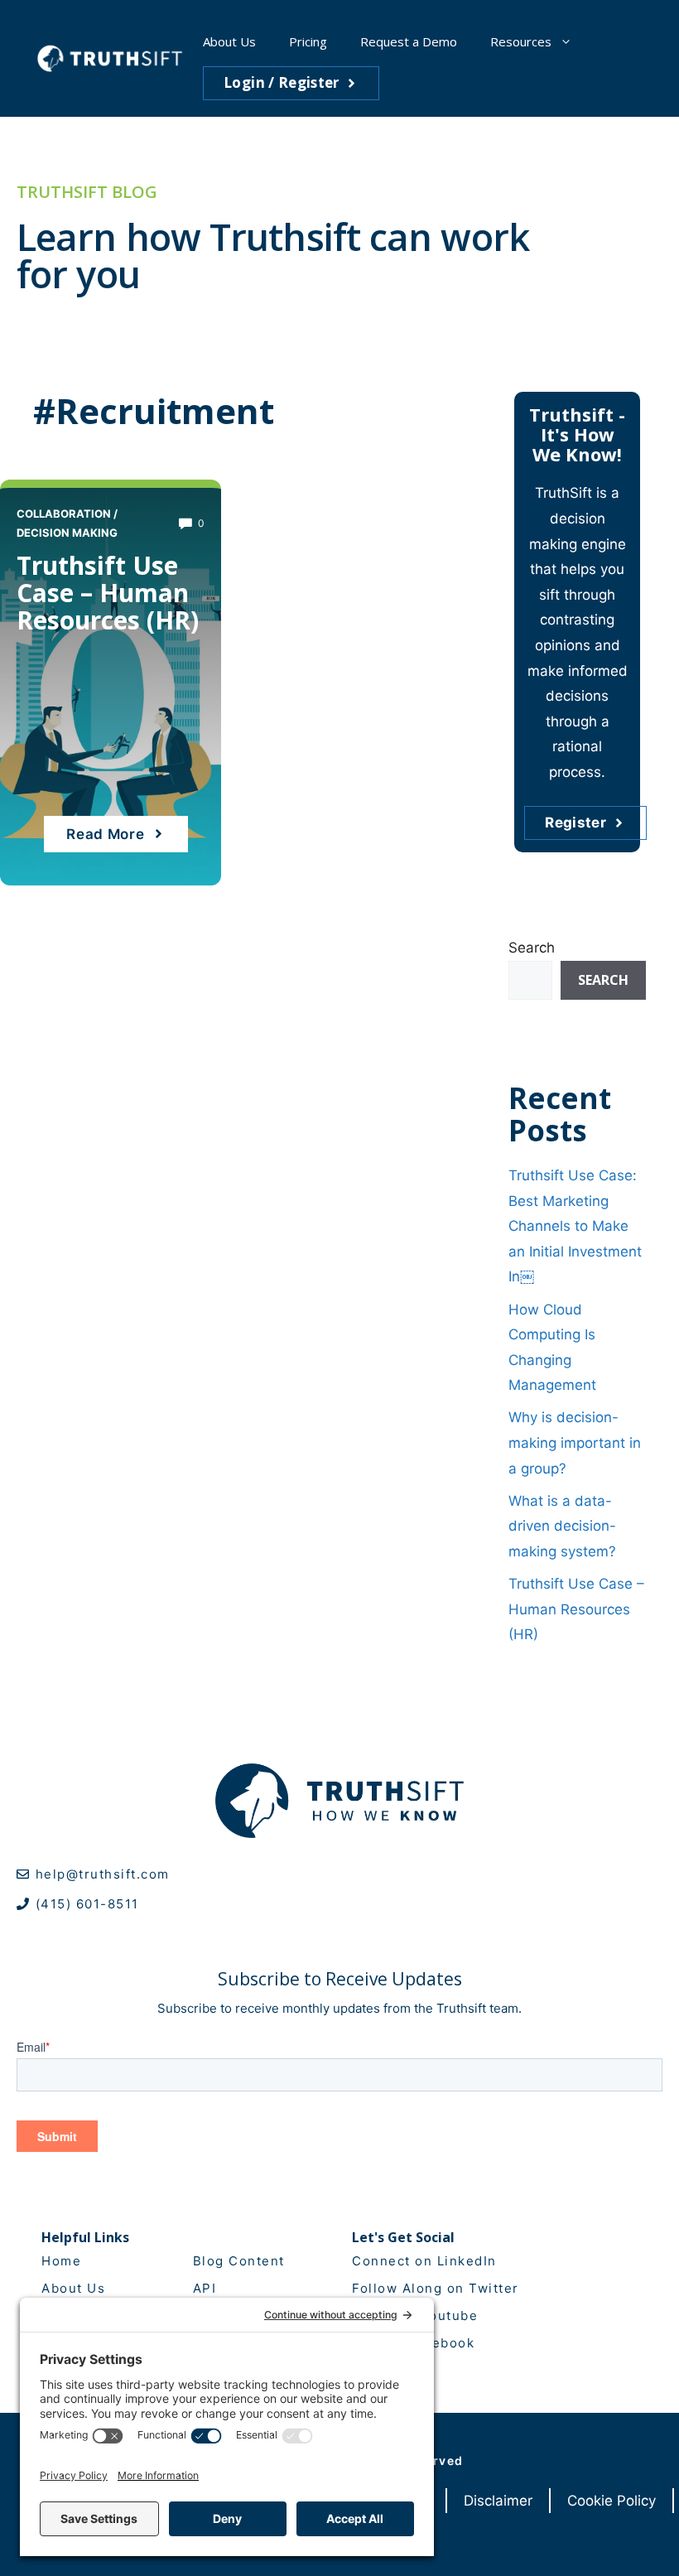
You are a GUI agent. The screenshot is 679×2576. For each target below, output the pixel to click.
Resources (521, 41)
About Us (229, 41)
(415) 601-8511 (87, 1904)
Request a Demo (409, 41)
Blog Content (239, 2261)
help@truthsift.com (103, 1874)
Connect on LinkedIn (424, 2261)
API (205, 2288)
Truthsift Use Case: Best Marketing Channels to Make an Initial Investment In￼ (575, 1226)
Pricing (308, 41)
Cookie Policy (612, 2501)
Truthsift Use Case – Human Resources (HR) (108, 593)
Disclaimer (498, 2501)
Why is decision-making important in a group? (575, 1442)
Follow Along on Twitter (436, 2288)
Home (61, 2261)
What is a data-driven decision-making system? (562, 1526)
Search (532, 948)
